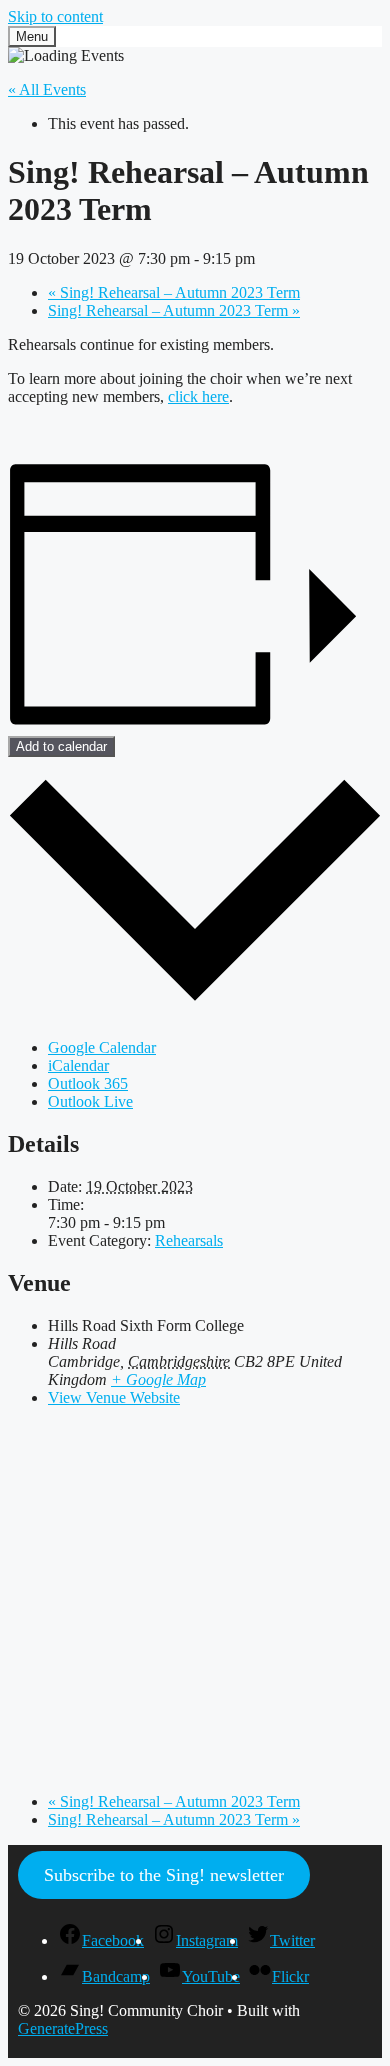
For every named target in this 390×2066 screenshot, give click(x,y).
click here (198, 396)
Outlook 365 (88, 1083)
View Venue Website (114, 1397)
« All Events (47, 89)
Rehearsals (189, 1240)
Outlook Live (90, 1101)
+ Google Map (158, 1379)
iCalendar (78, 1065)
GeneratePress (63, 2028)
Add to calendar (61, 746)
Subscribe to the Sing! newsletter (164, 1875)
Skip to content (55, 16)
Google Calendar (102, 1047)
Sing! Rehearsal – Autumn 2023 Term (174, 292)
